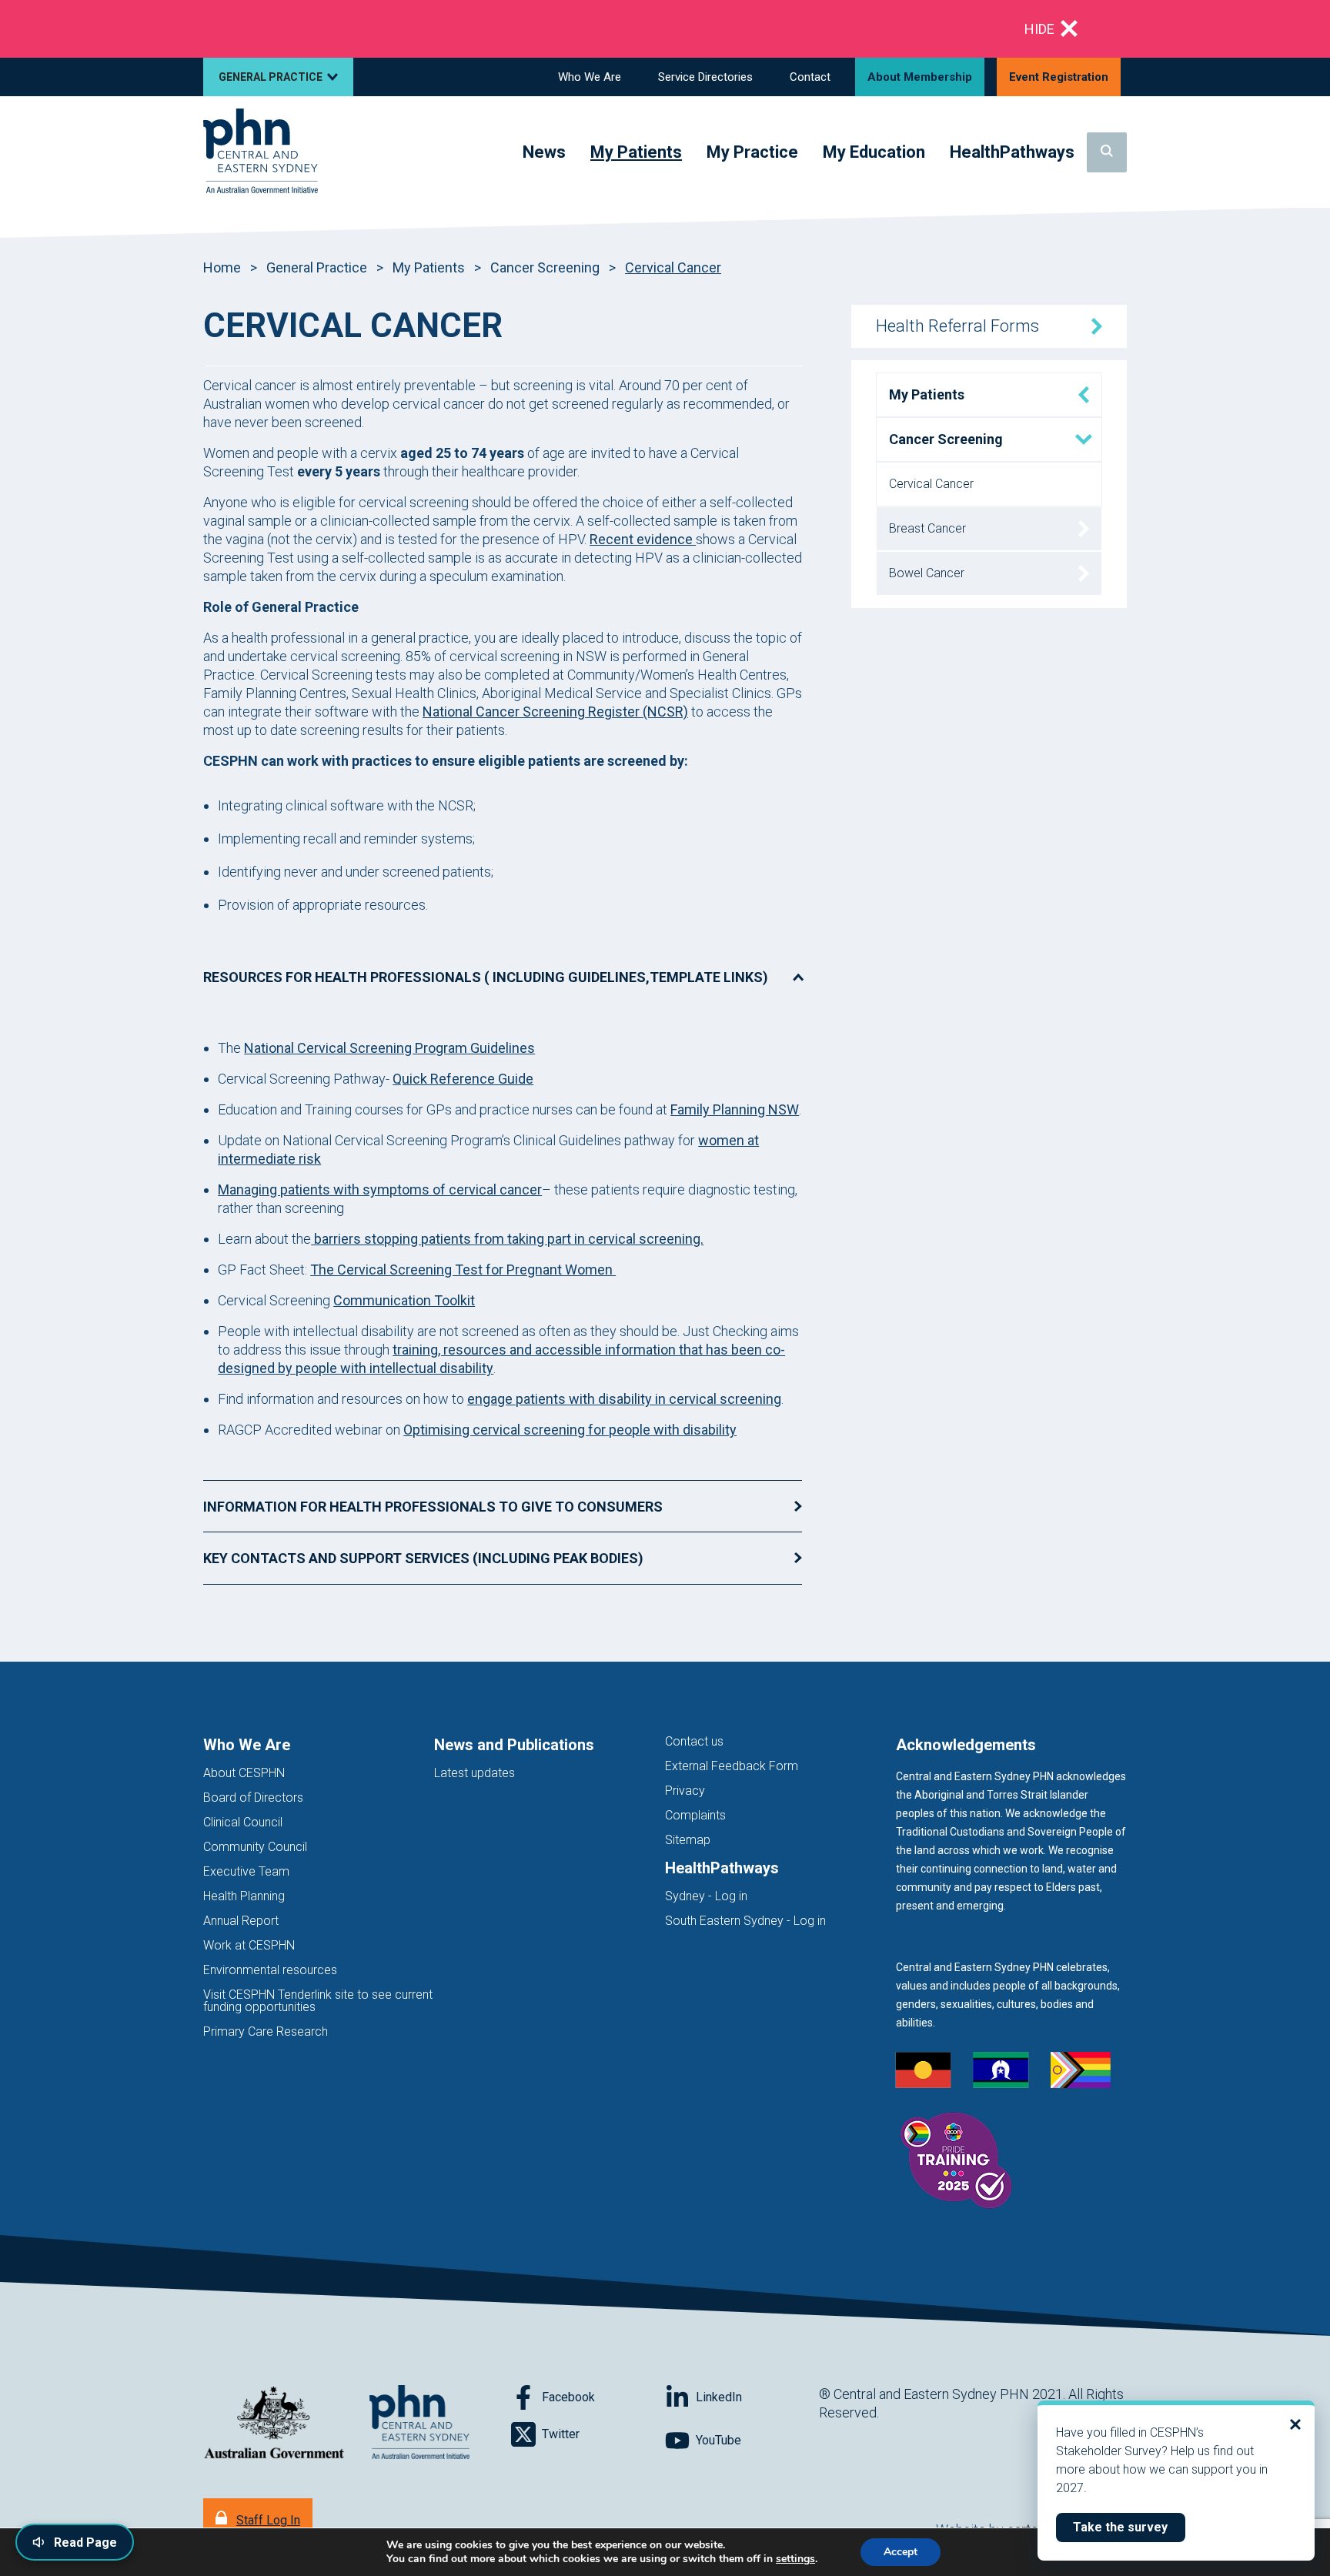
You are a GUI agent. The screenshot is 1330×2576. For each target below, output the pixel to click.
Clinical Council (243, 1822)
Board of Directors (253, 1798)
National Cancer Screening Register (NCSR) (555, 712)
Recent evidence (643, 539)
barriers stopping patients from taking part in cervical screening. (507, 1239)
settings (795, 2559)
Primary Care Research (266, 2031)
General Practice (317, 267)
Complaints (695, 1815)
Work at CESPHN (249, 1945)
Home (222, 267)
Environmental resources (270, 1970)
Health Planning (244, 1896)
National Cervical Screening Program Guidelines (389, 1048)
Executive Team (246, 1871)
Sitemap (688, 1840)
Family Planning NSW (735, 1109)
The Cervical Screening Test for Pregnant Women (463, 1270)
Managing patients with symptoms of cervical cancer (380, 1189)
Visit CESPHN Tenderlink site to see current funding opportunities (318, 2001)
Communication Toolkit (404, 1300)
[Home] (261, 152)
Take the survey (1129, 2527)
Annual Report (241, 1921)
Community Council (255, 1847)
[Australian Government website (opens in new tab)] (274, 2423)
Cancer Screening (545, 267)
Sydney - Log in (706, 1896)
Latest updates (475, 1773)
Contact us (694, 1741)
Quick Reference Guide (463, 1079)
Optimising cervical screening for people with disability (570, 1430)
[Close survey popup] (1295, 2424)
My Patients (429, 267)
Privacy (685, 1791)
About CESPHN (244, 1773)
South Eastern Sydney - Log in (745, 1921)
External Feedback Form (732, 1766)
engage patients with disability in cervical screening (624, 1399)
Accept (901, 2552)
